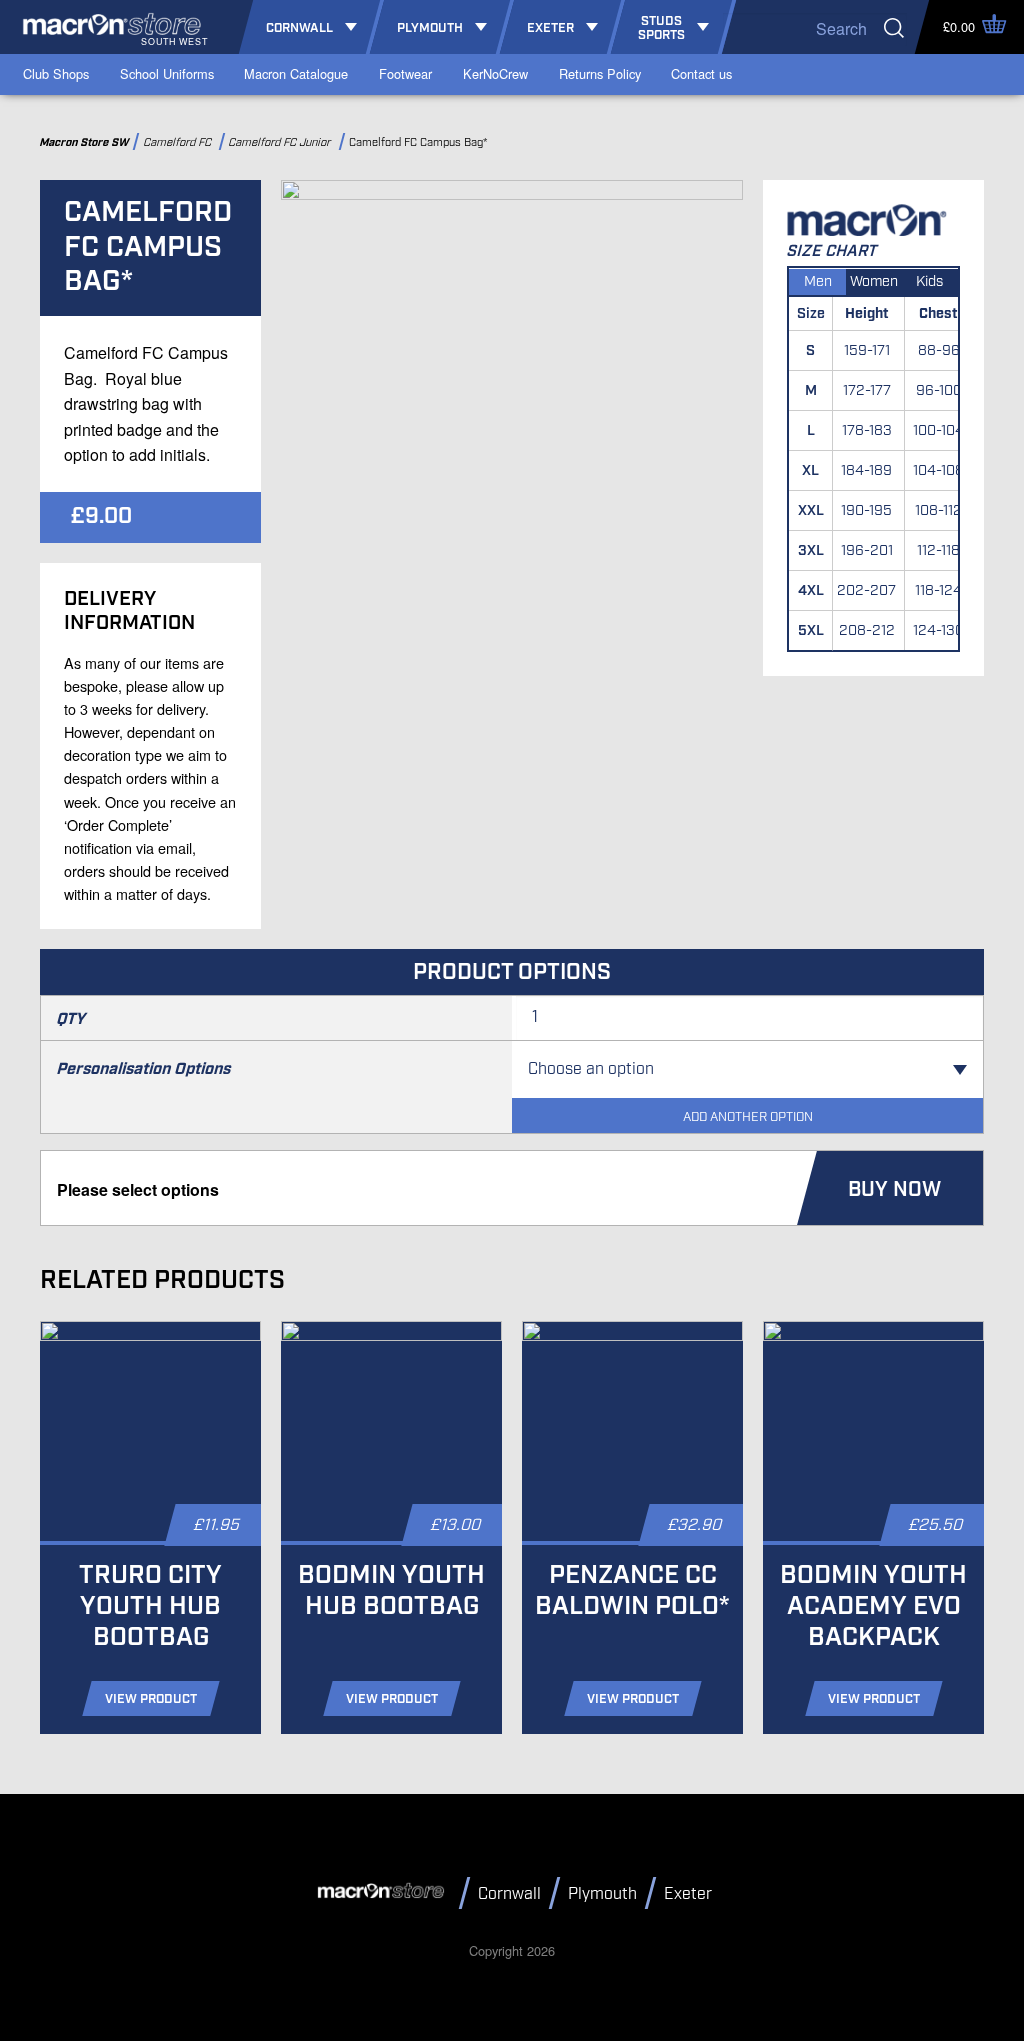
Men (818, 281)
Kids (929, 281)
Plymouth (602, 1894)
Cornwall (509, 1894)
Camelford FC (179, 142)
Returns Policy (600, 73)
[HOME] (384, 1892)
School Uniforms (167, 73)
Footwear (405, 73)
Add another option (748, 1117)
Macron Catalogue (296, 73)
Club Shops (56, 73)
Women (874, 281)
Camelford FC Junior (282, 142)
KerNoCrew (495, 73)
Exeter (688, 1894)
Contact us (701, 73)
